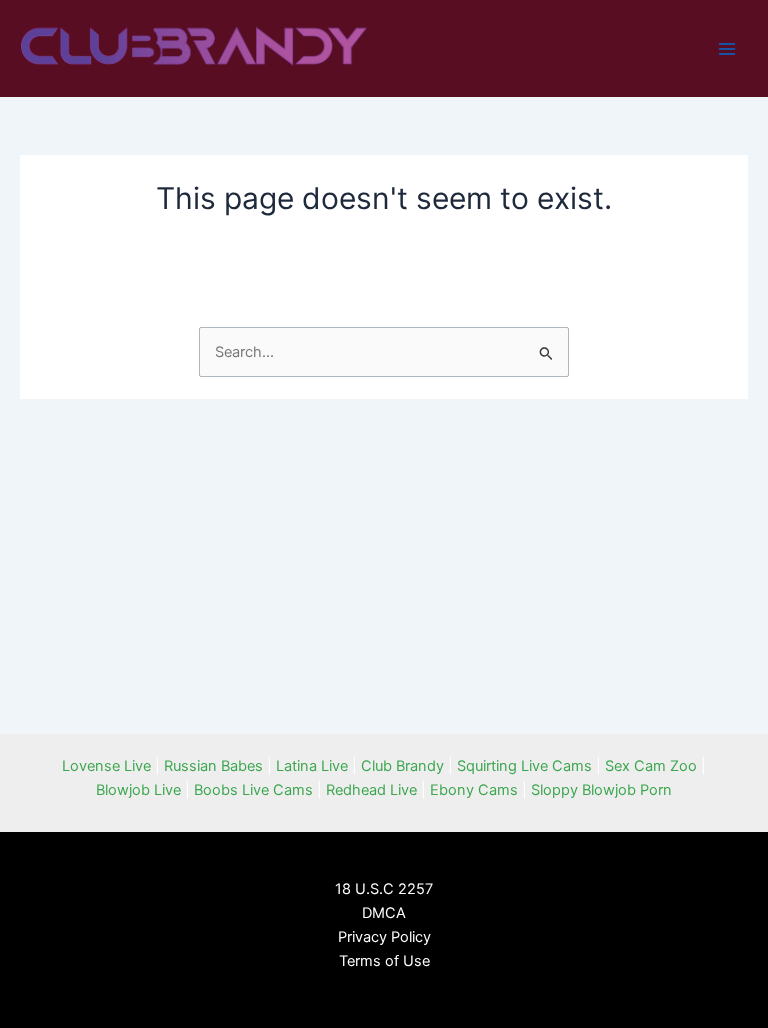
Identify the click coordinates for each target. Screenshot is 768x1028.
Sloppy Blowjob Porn (601, 790)
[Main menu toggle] (727, 49)
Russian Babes (213, 766)
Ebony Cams (474, 790)
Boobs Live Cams (253, 790)
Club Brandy (402, 766)
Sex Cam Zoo (651, 766)
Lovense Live (106, 766)
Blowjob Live (138, 790)
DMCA (384, 913)
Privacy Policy (384, 937)
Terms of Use (384, 961)
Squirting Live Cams (524, 766)
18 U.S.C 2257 (384, 889)
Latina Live (312, 766)
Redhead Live (371, 790)
